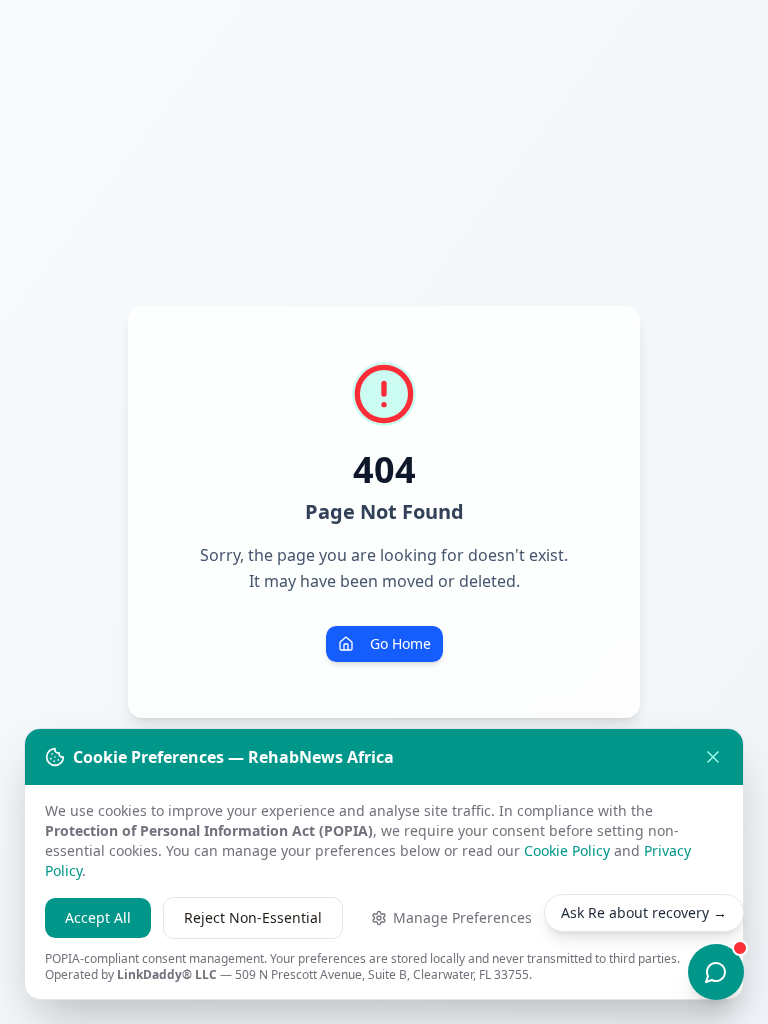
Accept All (98, 917)
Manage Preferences (462, 917)
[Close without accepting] (713, 757)
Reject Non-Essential (253, 917)
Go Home (400, 643)
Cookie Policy (567, 850)
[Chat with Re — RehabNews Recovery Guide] (716, 972)
